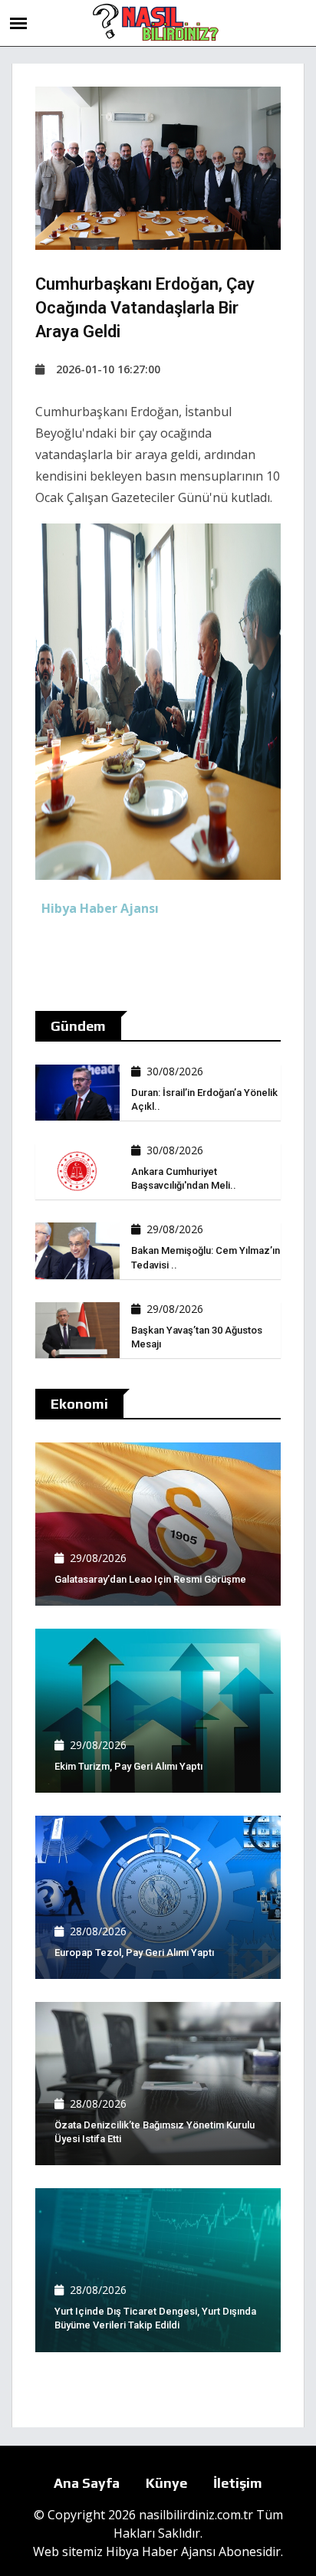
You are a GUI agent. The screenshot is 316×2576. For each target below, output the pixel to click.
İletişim (238, 2483)
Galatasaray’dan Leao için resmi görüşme (150, 1579)
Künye (166, 2483)
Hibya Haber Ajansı (161, 2551)
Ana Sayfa (87, 2483)
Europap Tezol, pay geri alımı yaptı (134, 1953)
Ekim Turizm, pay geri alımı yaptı (128, 1766)
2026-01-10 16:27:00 (108, 369)
